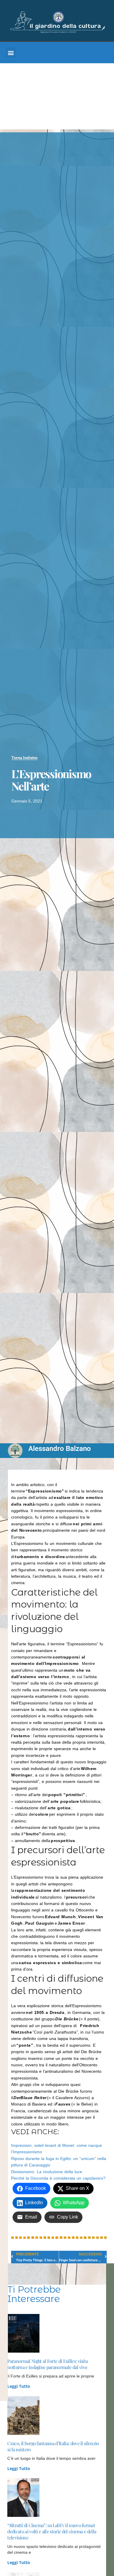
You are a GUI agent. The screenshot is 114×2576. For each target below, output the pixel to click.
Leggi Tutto (19, 2386)
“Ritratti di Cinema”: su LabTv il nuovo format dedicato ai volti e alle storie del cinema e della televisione (52, 2531)
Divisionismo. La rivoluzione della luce (47, 2172)
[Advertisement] (57, 98)
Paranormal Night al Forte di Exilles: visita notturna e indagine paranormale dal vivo (47, 2364)
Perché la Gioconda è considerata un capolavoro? (58, 2178)
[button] (11, 53)
